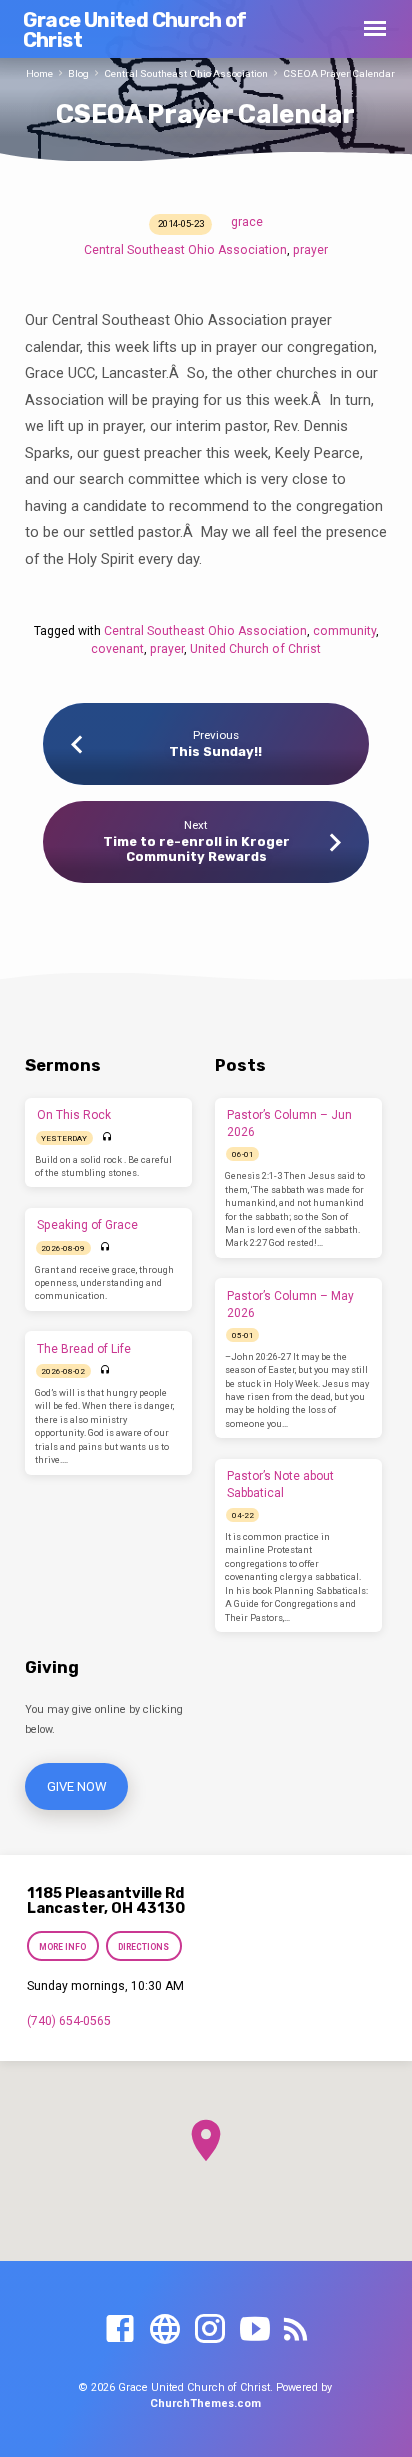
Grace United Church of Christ (135, 30)
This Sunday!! (215, 751)
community (344, 631)
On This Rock (74, 1115)
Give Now (76, 1786)
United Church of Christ (255, 649)
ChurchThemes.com (205, 2403)
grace (247, 222)
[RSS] (296, 2330)
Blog (78, 73)
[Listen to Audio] (107, 1137)
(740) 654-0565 (69, 2021)
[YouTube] (255, 2330)
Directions (143, 1947)
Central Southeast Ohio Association (186, 73)
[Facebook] (120, 2330)
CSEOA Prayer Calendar (339, 73)
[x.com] (165, 2330)
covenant (117, 649)
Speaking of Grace (87, 1225)
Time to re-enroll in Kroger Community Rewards (196, 849)
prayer (310, 250)
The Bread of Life (84, 1349)
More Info (62, 1947)
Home (39, 73)
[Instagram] (210, 2330)
